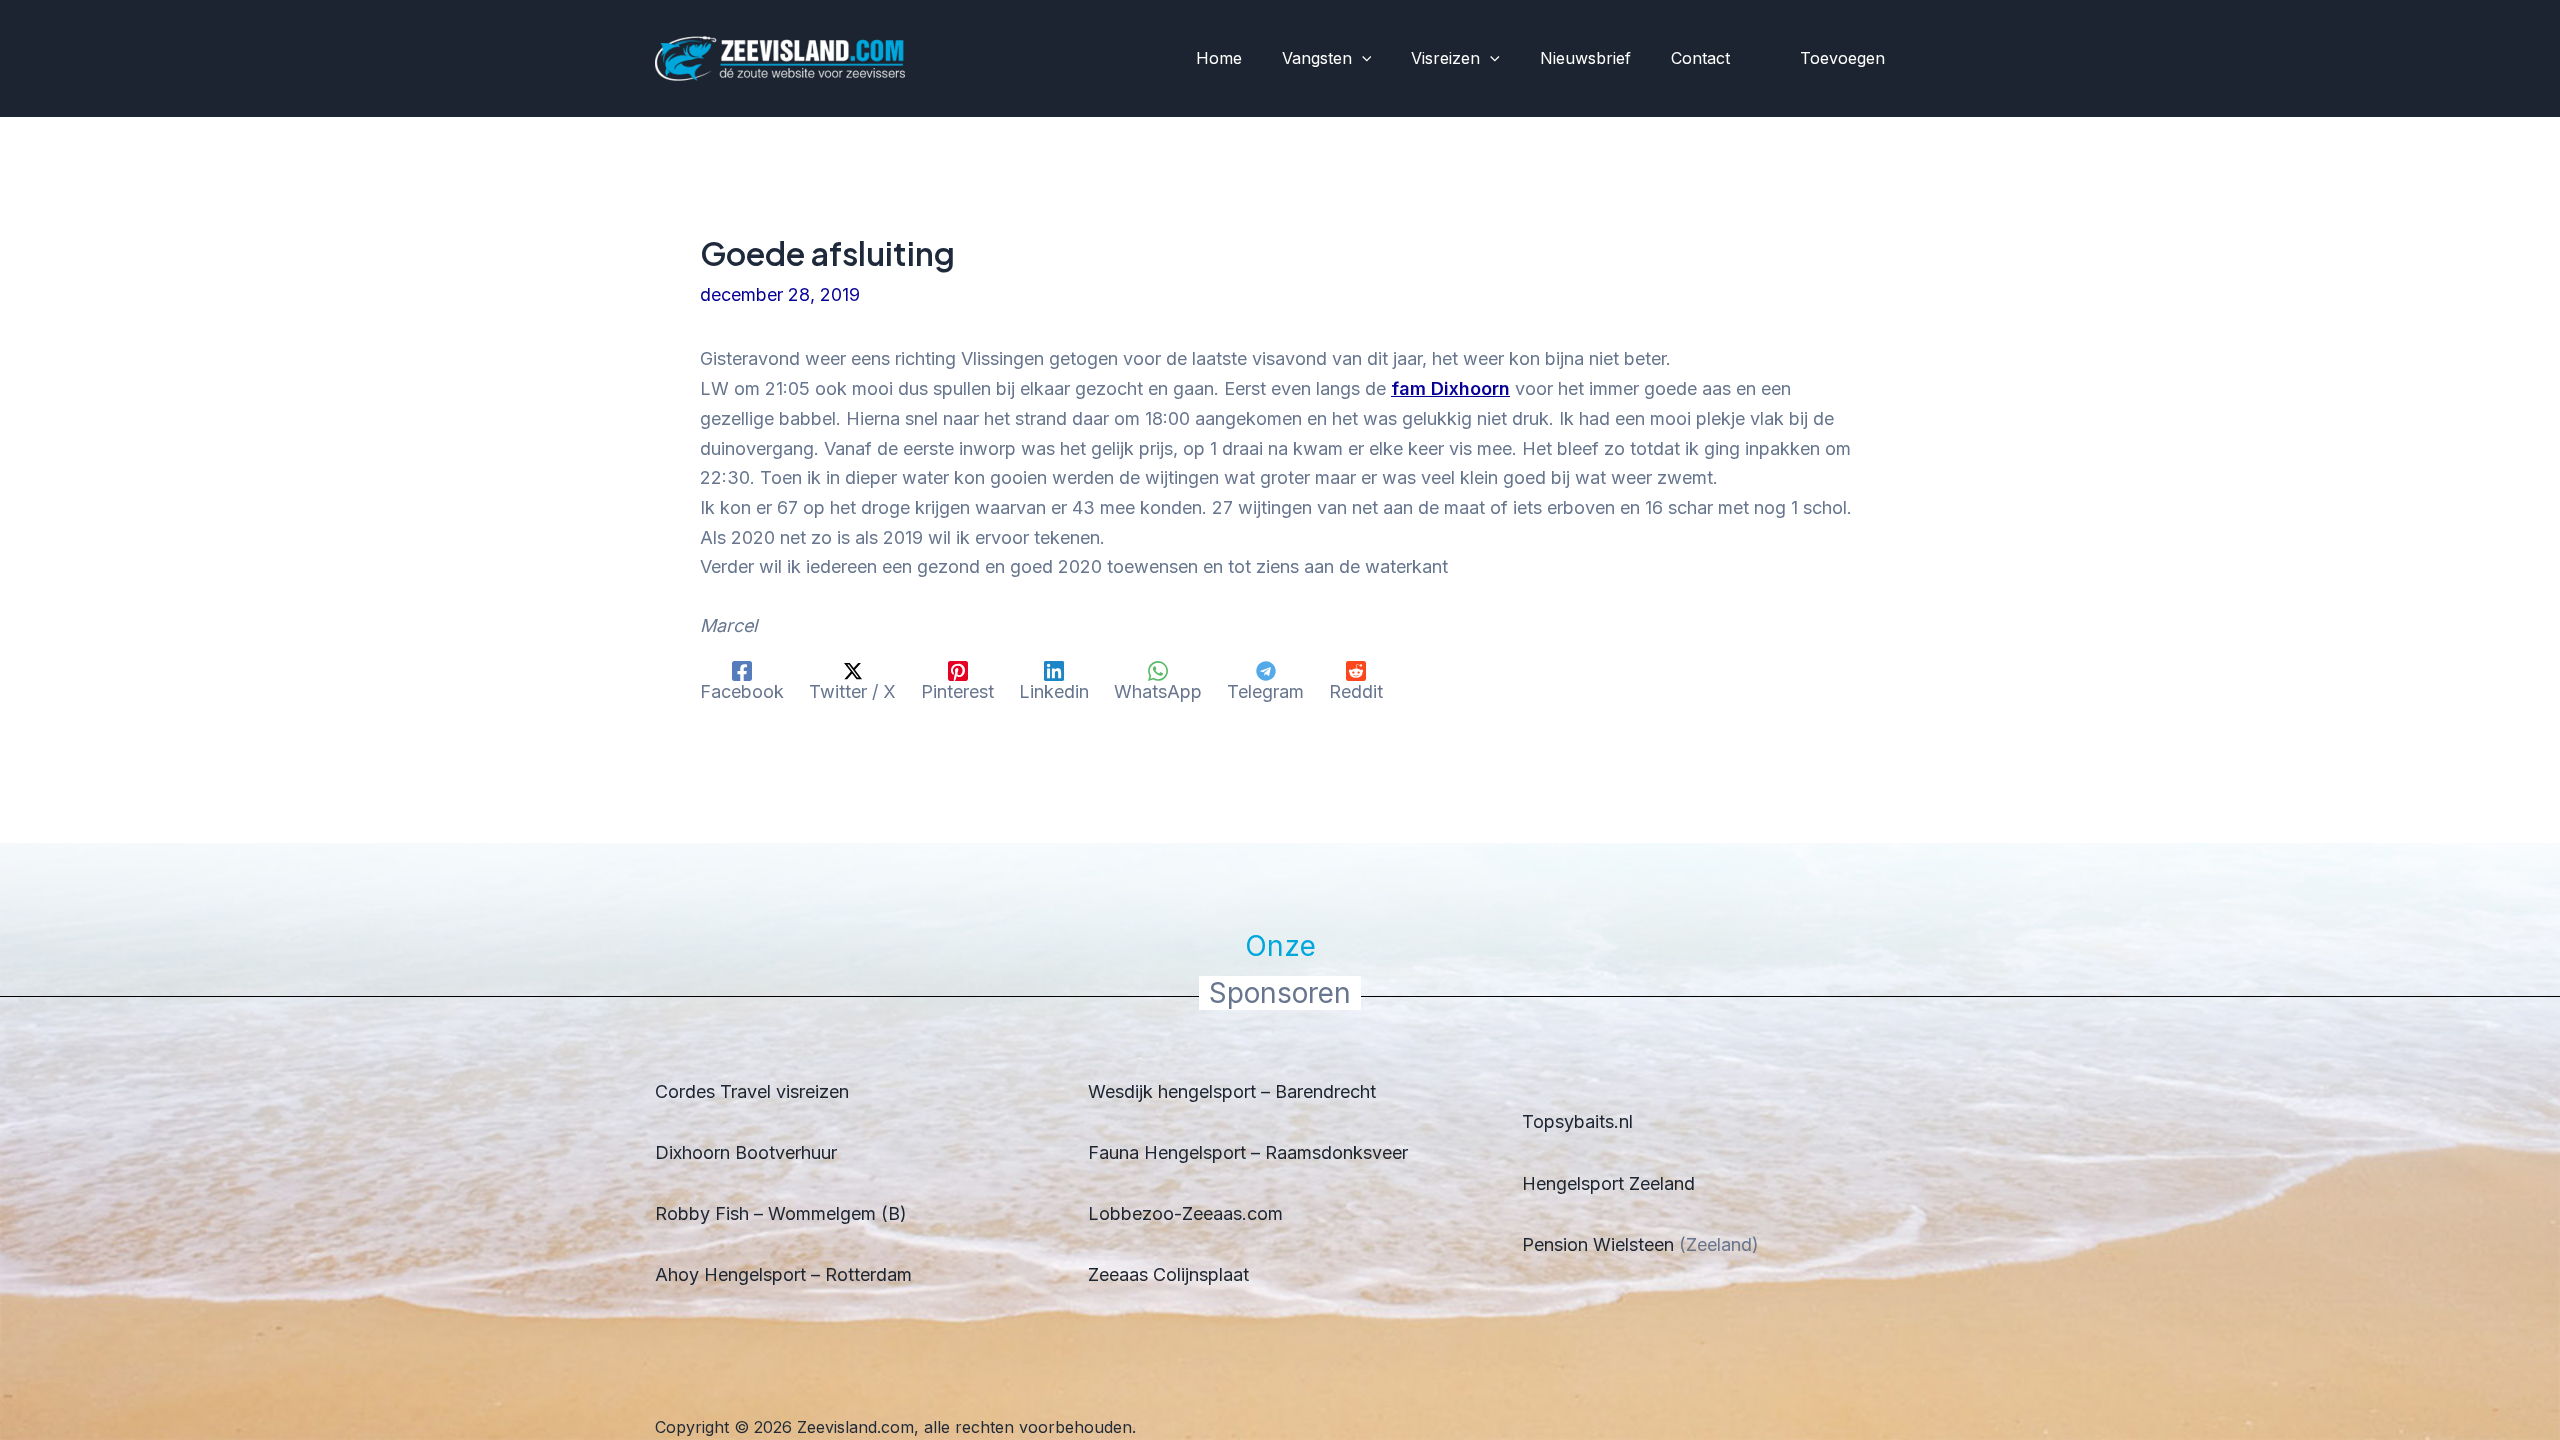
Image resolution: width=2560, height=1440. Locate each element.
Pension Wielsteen (1598, 1244)
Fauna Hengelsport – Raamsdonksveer (1248, 1152)
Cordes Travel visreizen (752, 1091)
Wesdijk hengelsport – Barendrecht (1232, 1091)
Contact (1700, 58)
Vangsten (1317, 58)
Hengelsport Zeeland (1608, 1183)
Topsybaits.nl (1577, 1121)
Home (1219, 58)
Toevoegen (1842, 58)
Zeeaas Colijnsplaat (1168, 1274)
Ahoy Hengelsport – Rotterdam (783, 1274)
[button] (1362, 59)
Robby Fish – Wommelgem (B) (781, 1213)
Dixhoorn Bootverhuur (746, 1152)
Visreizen (1445, 58)
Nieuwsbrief (1585, 58)
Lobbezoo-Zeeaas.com (1185, 1213)
